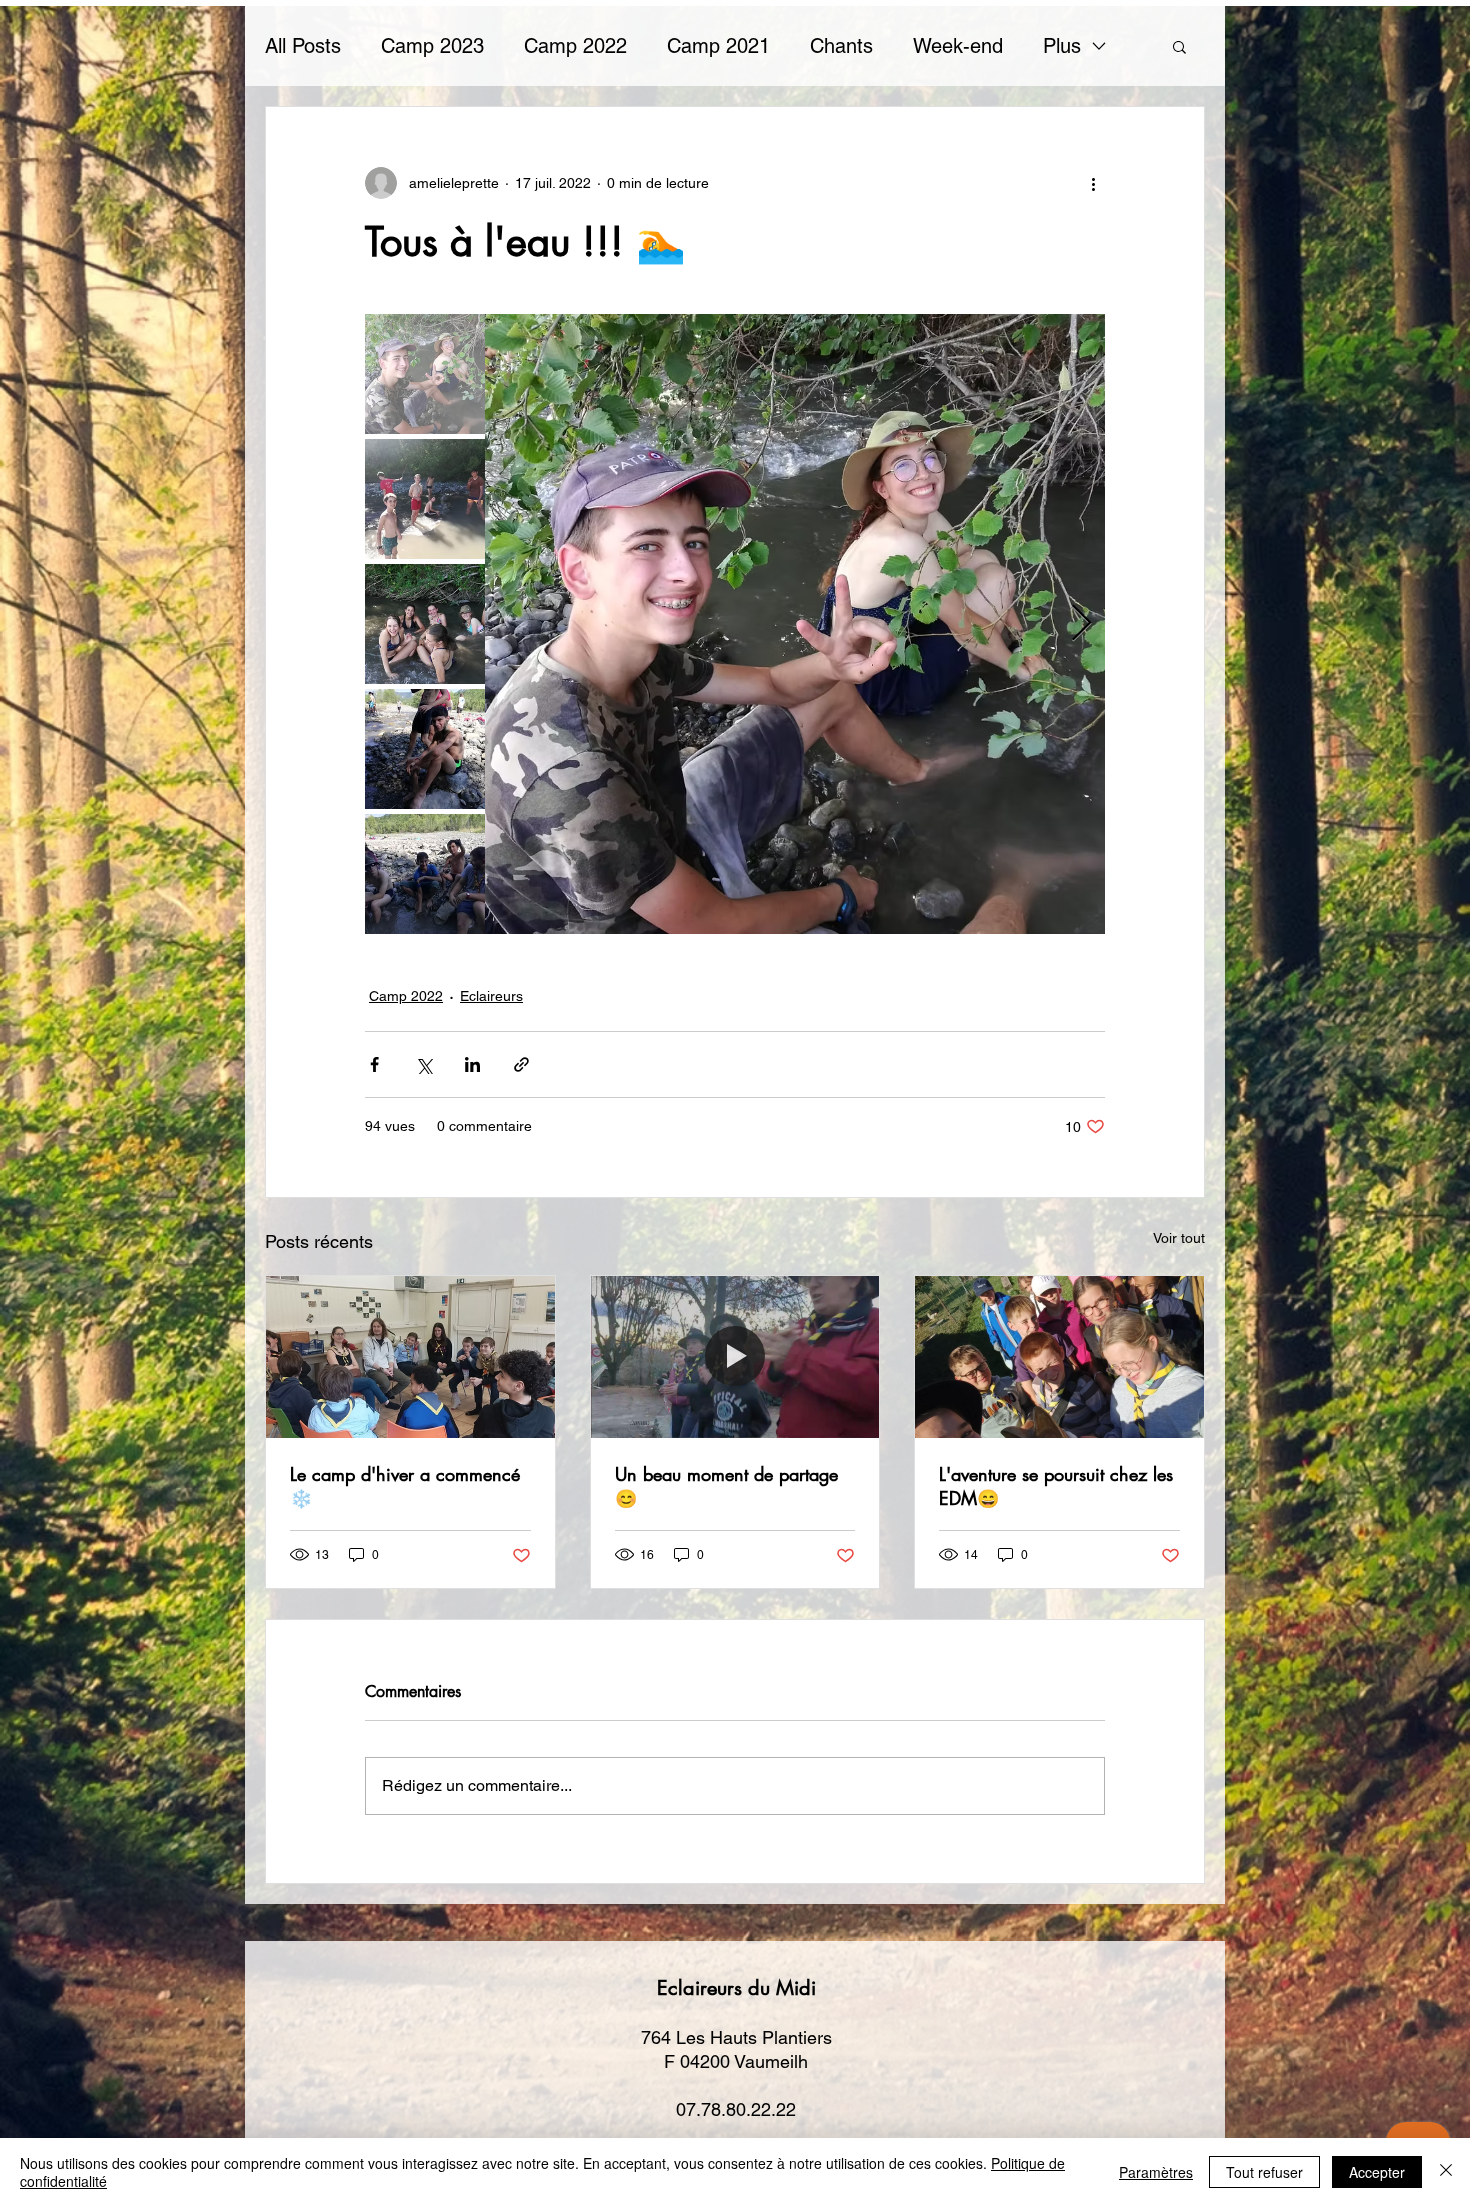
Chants (841, 46)
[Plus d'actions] (1093, 183)
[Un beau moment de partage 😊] (735, 1357)
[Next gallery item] (1081, 624)
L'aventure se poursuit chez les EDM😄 (1056, 1486)
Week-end (958, 46)
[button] (1179, 46)
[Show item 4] (425, 749)
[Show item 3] (425, 624)
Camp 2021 (718, 46)
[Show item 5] (425, 874)
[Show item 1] (425, 374)
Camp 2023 (432, 46)
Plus (1062, 46)
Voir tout (1179, 1238)
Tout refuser (1264, 2172)
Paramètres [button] (1156, 2172)
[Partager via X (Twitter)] (423, 1064)
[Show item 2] (425, 499)
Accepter (1377, 2172)
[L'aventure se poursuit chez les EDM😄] (1059, 1357)
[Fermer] (1446, 2172)
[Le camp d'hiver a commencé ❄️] (410, 1357)
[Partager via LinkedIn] (472, 1064)
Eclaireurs (491, 996)
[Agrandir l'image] (795, 624)
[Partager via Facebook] (374, 1064)
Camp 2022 (575, 46)
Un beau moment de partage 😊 (726, 1486)
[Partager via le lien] (521, 1064)
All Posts (303, 46)
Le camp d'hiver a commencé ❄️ (405, 1486)
